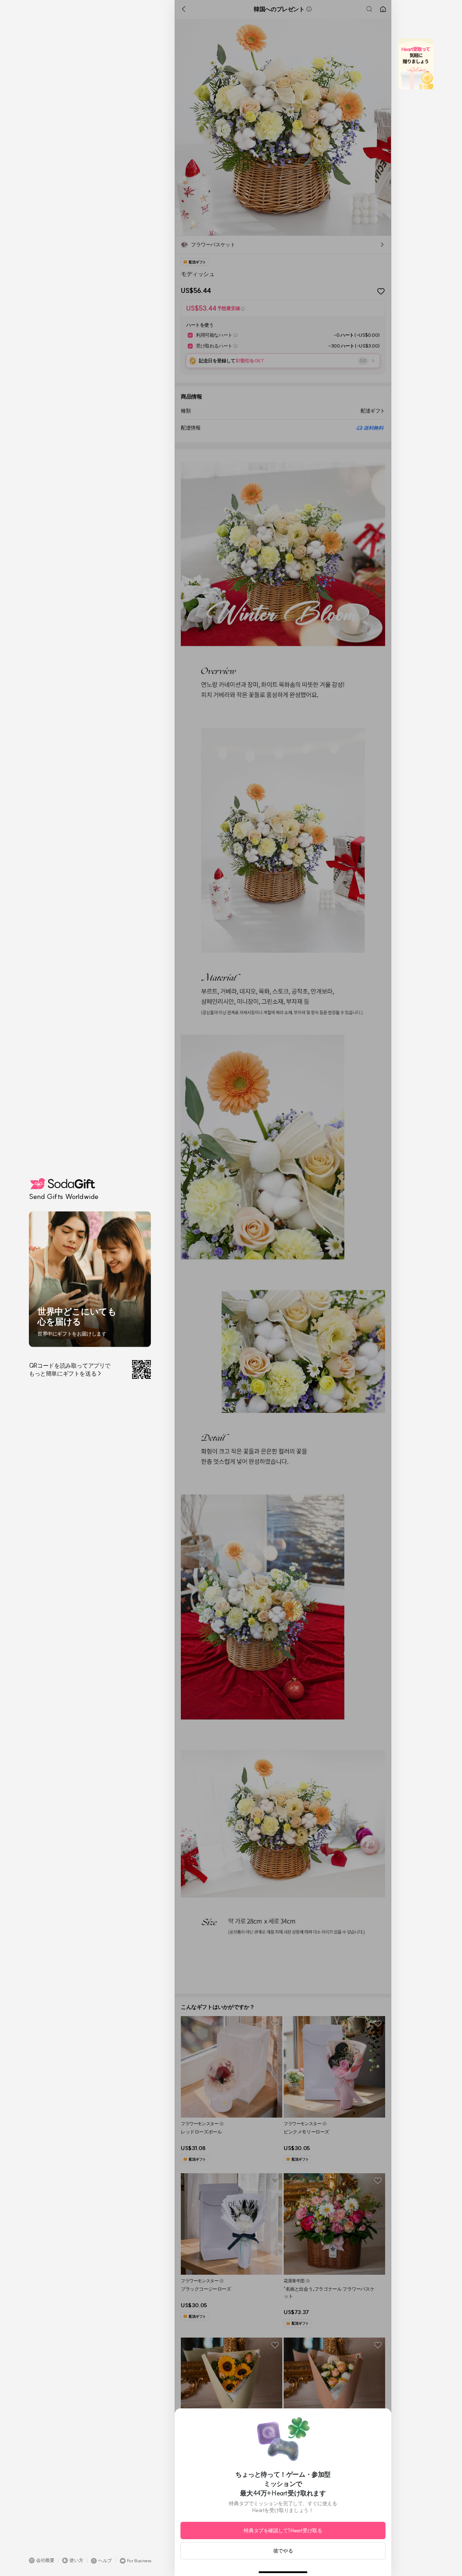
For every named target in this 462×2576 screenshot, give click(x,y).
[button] (42, 2560)
